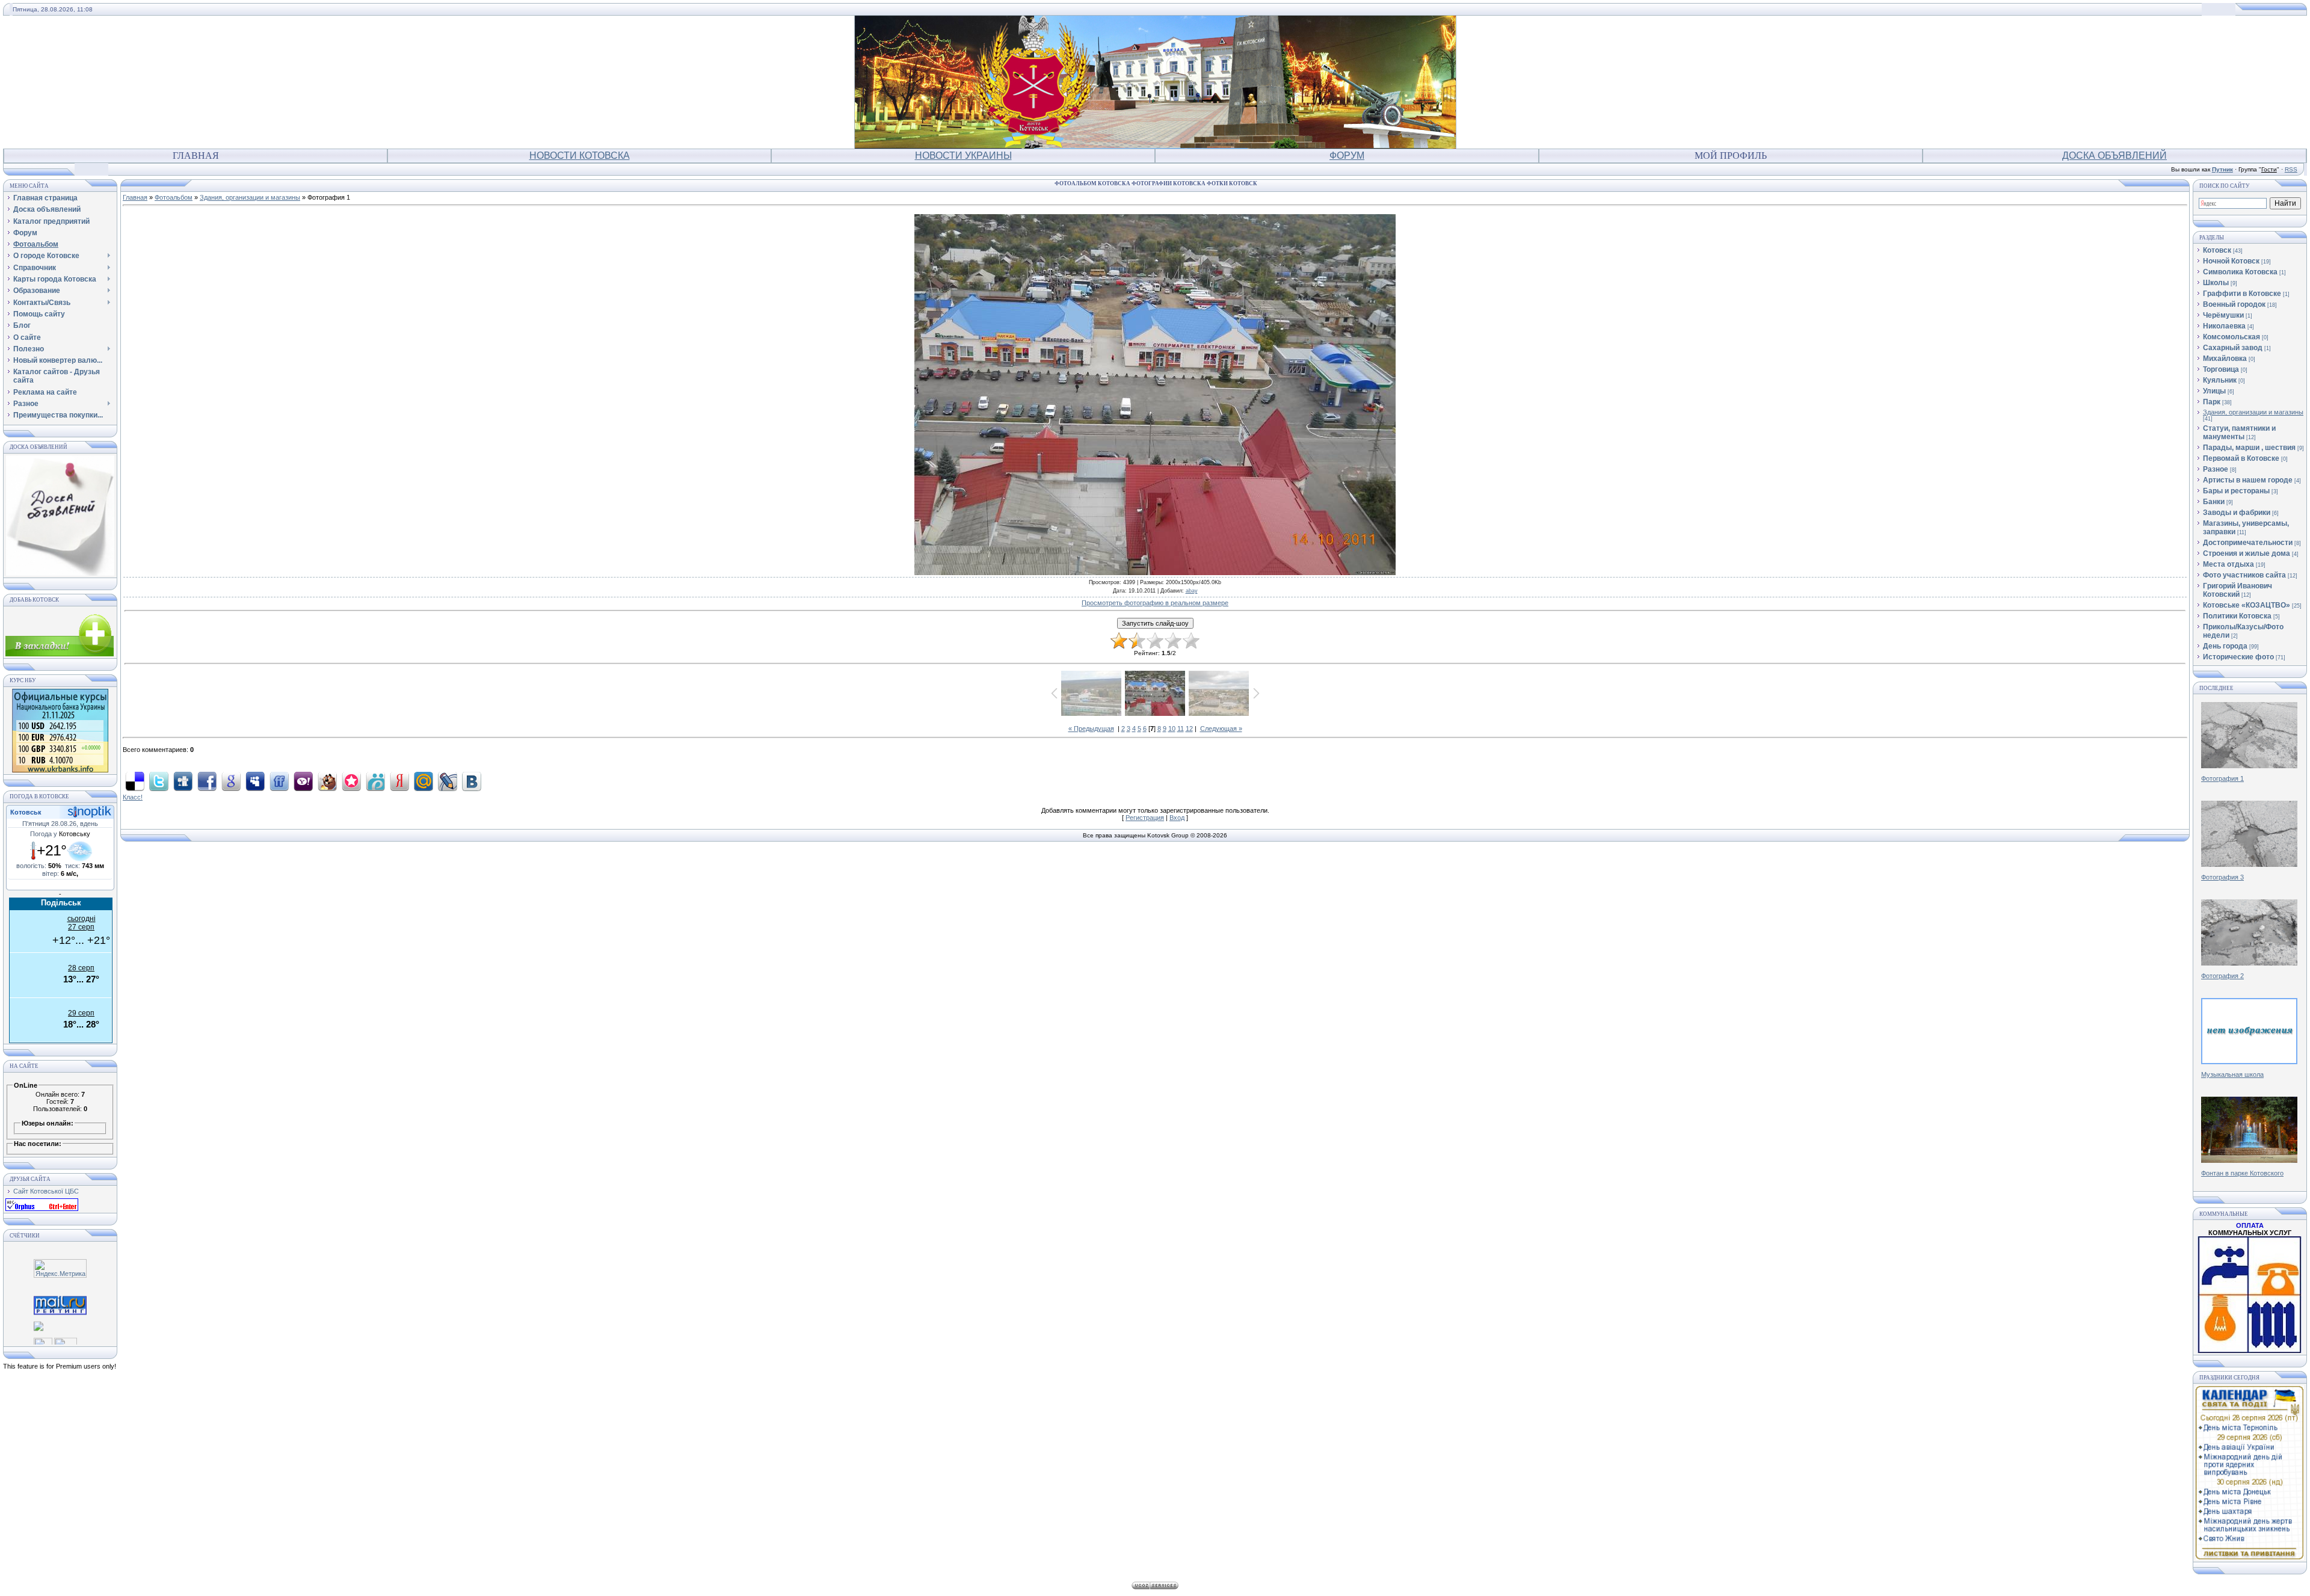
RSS (2291, 169)
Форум (1347, 156)
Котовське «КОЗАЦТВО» (2247, 605)
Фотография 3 (2222, 877)
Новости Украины (963, 156)
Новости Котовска (580, 156)
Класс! (133, 797)
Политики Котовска (2237, 616)
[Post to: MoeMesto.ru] (375, 781)
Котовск (2217, 250)
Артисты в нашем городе (2248, 480)
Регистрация (1145, 818)
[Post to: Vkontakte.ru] (472, 781)
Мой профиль (1731, 156)
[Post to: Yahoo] (303, 781)
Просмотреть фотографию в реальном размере (1155, 603)
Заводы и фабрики (2237, 513)
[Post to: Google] (231, 781)
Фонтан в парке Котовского (2242, 1173)
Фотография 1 (2222, 778)
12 (1189, 729)
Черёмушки (2223, 315)
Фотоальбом (174, 197)
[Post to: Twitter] (159, 781)
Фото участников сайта (2244, 575)
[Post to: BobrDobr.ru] (327, 781)
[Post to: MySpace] (255, 781)
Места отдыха (2228, 564)
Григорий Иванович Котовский (2238, 590)
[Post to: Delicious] (135, 781)
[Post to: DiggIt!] (183, 781)
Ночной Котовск (2231, 261)
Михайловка (2225, 359)
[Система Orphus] (42, 1209)
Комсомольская (2231, 337)
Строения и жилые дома (2247, 553)
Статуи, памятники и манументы (2239, 433)
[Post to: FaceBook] (207, 781)
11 (1181, 729)
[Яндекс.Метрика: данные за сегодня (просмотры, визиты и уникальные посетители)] (60, 1268)
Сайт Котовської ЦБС (46, 1191)
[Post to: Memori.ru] (351, 781)
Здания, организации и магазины (250, 197)
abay (1192, 591)
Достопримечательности (2248, 543)
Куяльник (2220, 380)
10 (1172, 729)
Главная (196, 156)
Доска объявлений (2114, 156)
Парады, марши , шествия (2249, 448)
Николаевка (2224, 326)
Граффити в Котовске (2242, 294)
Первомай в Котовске (2241, 458)
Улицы (2214, 391)
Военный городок (2234, 304)
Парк (2212, 402)
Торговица (2221, 369)
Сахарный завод (2233, 348)
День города (2225, 646)
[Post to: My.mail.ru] (423, 781)
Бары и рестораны (2236, 491)
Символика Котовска (2240, 272)
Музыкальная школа (2232, 1074)
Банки (2214, 502)
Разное (2216, 469)
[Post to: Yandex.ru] (399, 781)
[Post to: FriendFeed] (279, 781)
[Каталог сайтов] (43, 1342)
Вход (1177, 818)
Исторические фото (2238, 657)
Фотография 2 (2222, 976)
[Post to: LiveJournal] (448, 781)
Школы (2216, 283)
